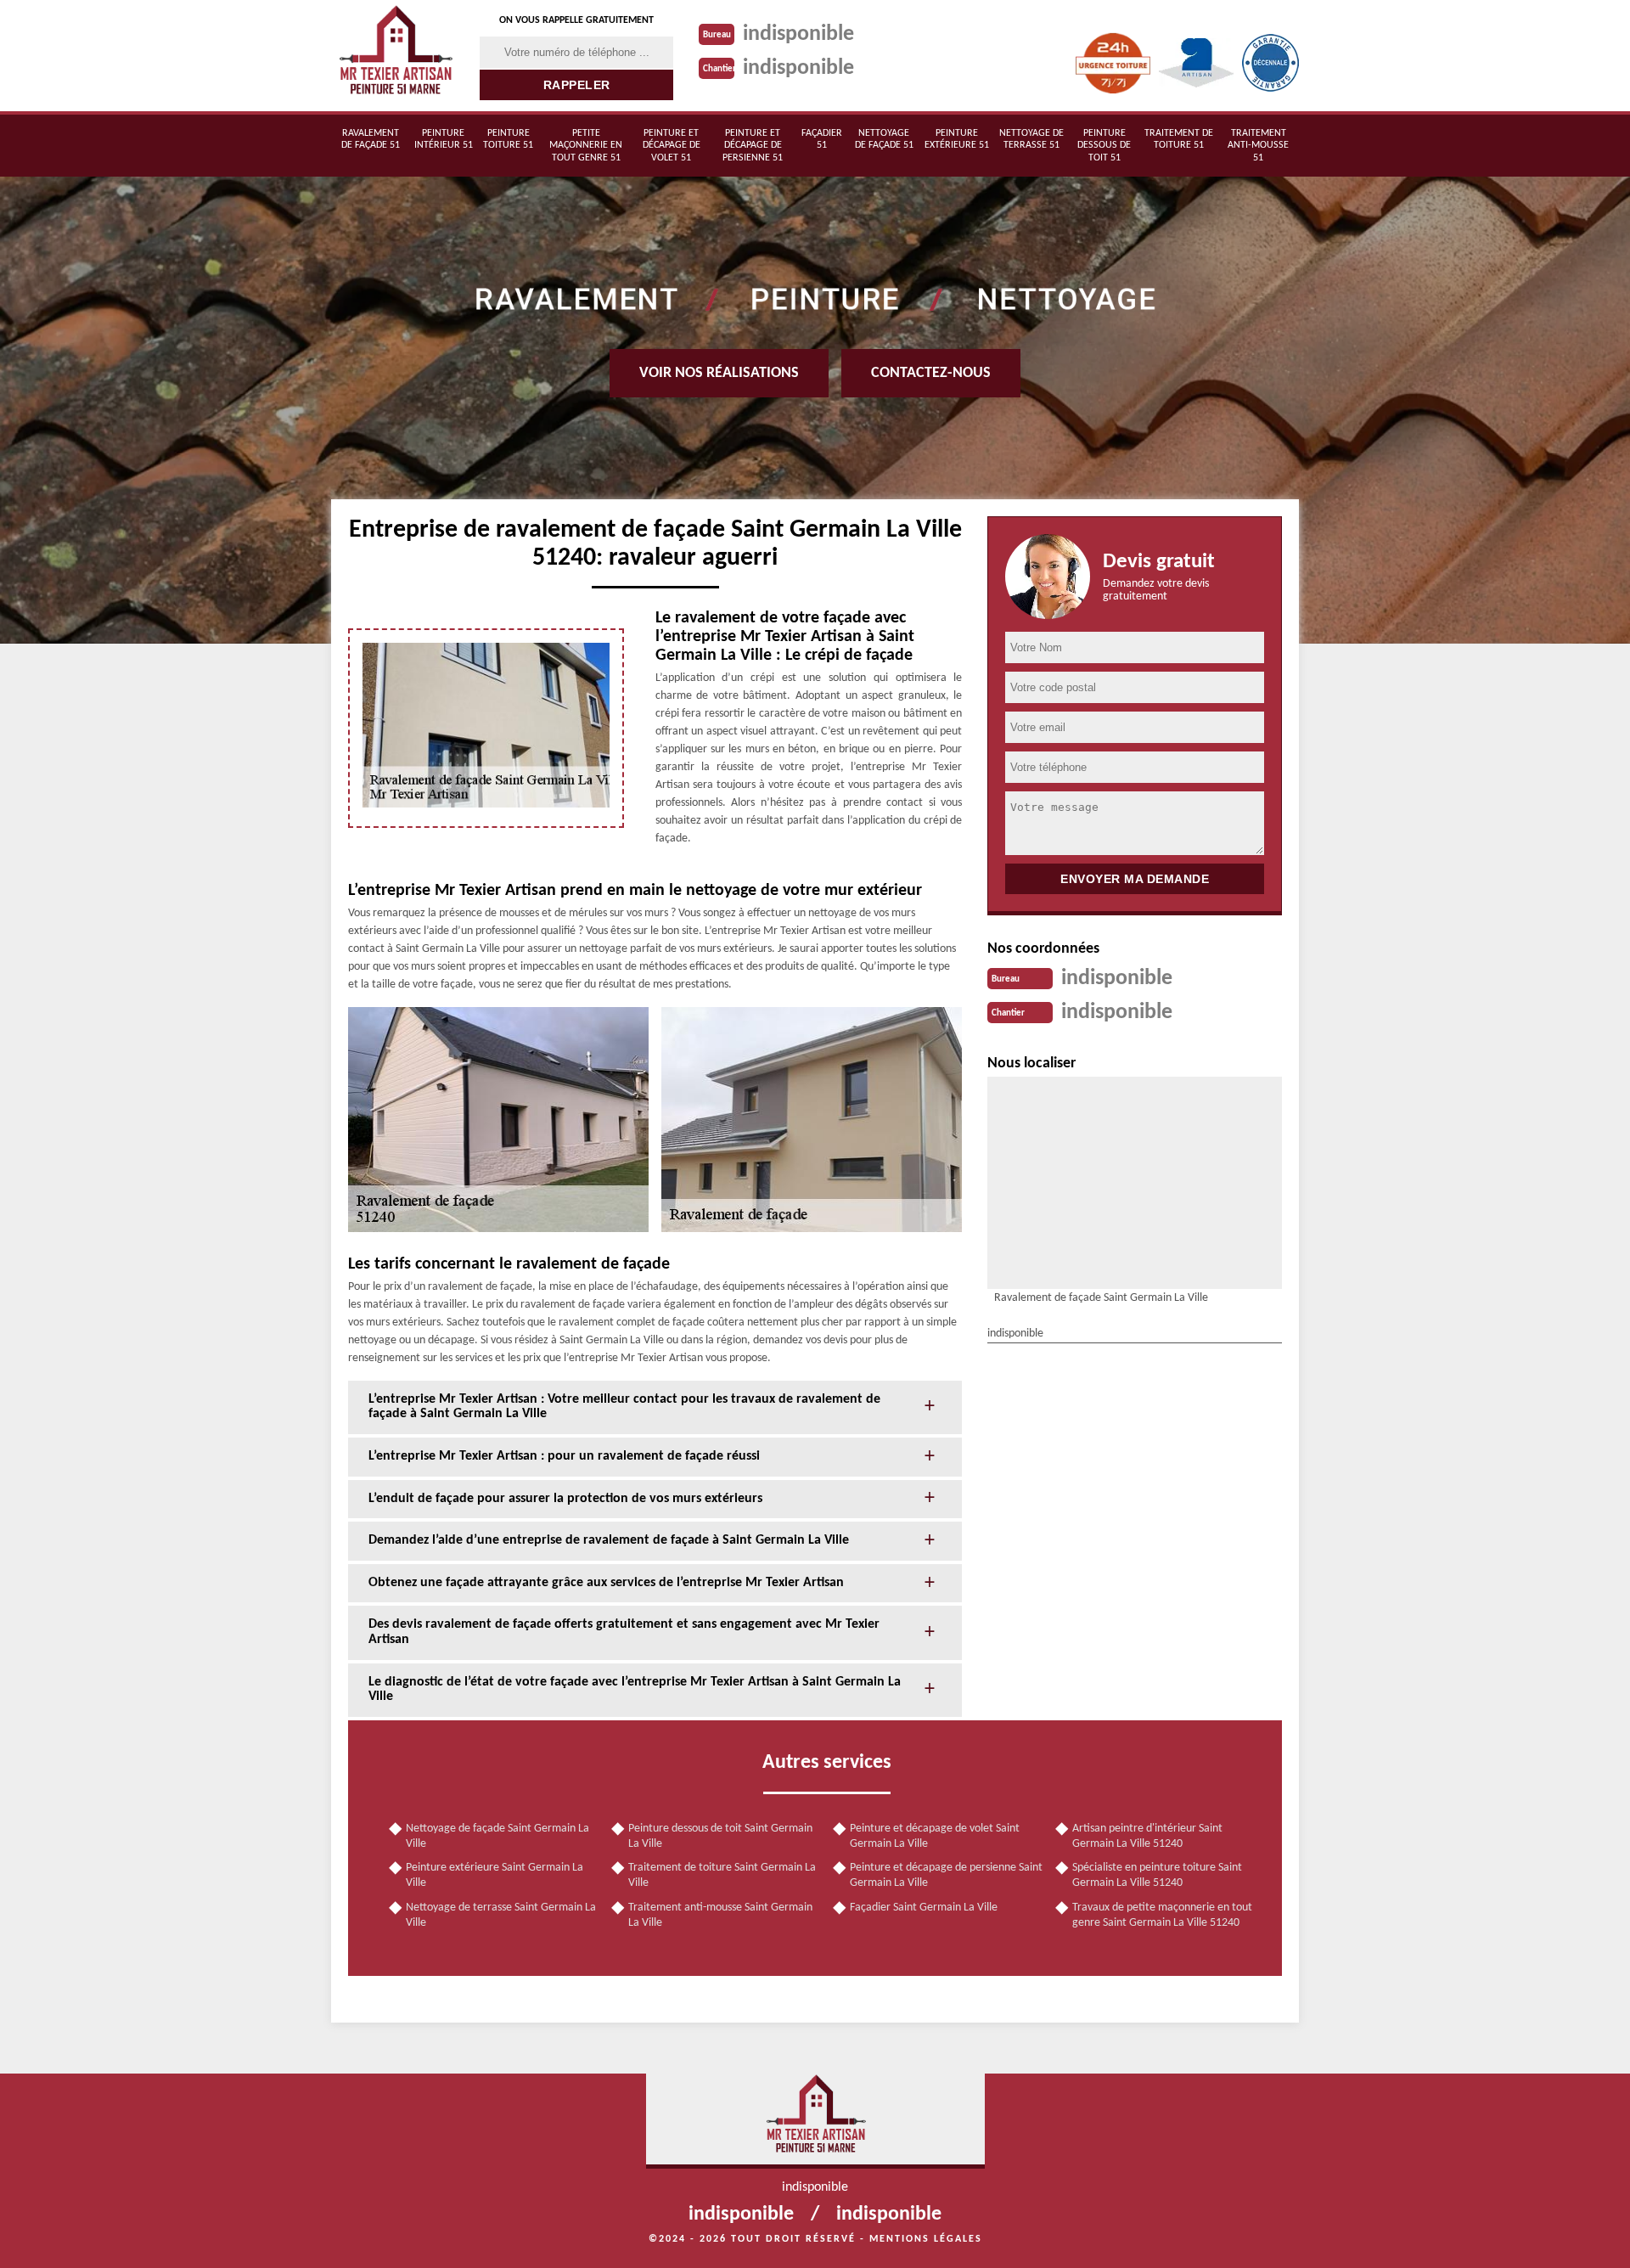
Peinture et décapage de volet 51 (672, 146)
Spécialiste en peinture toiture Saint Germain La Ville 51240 (1157, 1875)
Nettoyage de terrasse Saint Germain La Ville (501, 1915)
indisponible (798, 34)
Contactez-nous (931, 373)
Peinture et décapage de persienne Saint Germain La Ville (946, 1875)
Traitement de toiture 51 (1179, 139)
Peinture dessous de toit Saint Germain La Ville (720, 1836)
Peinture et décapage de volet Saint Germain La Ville (935, 1836)
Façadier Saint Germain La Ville (924, 1908)
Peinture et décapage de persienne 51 (753, 146)
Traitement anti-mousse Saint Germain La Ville (720, 1915)
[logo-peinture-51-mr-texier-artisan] (395, 56)
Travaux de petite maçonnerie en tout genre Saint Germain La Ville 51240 (1162, 1915)
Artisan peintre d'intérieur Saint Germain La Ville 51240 (1147, 1836)
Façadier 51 (822, 139)
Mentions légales (926, 2239)
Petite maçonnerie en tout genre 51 (586, 146)
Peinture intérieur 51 (444, 139)
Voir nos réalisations (719, 373)
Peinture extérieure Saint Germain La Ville (495, 1875)
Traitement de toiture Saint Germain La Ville (722, 1875)
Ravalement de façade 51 (371, 139)
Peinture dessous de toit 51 (1104, 146)
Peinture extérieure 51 (957, 139)
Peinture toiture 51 (508, 139)
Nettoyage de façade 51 (884, 139)
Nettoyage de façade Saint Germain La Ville (497, 1836)
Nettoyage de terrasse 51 (1031, 139)
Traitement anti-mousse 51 (1258, 146)
